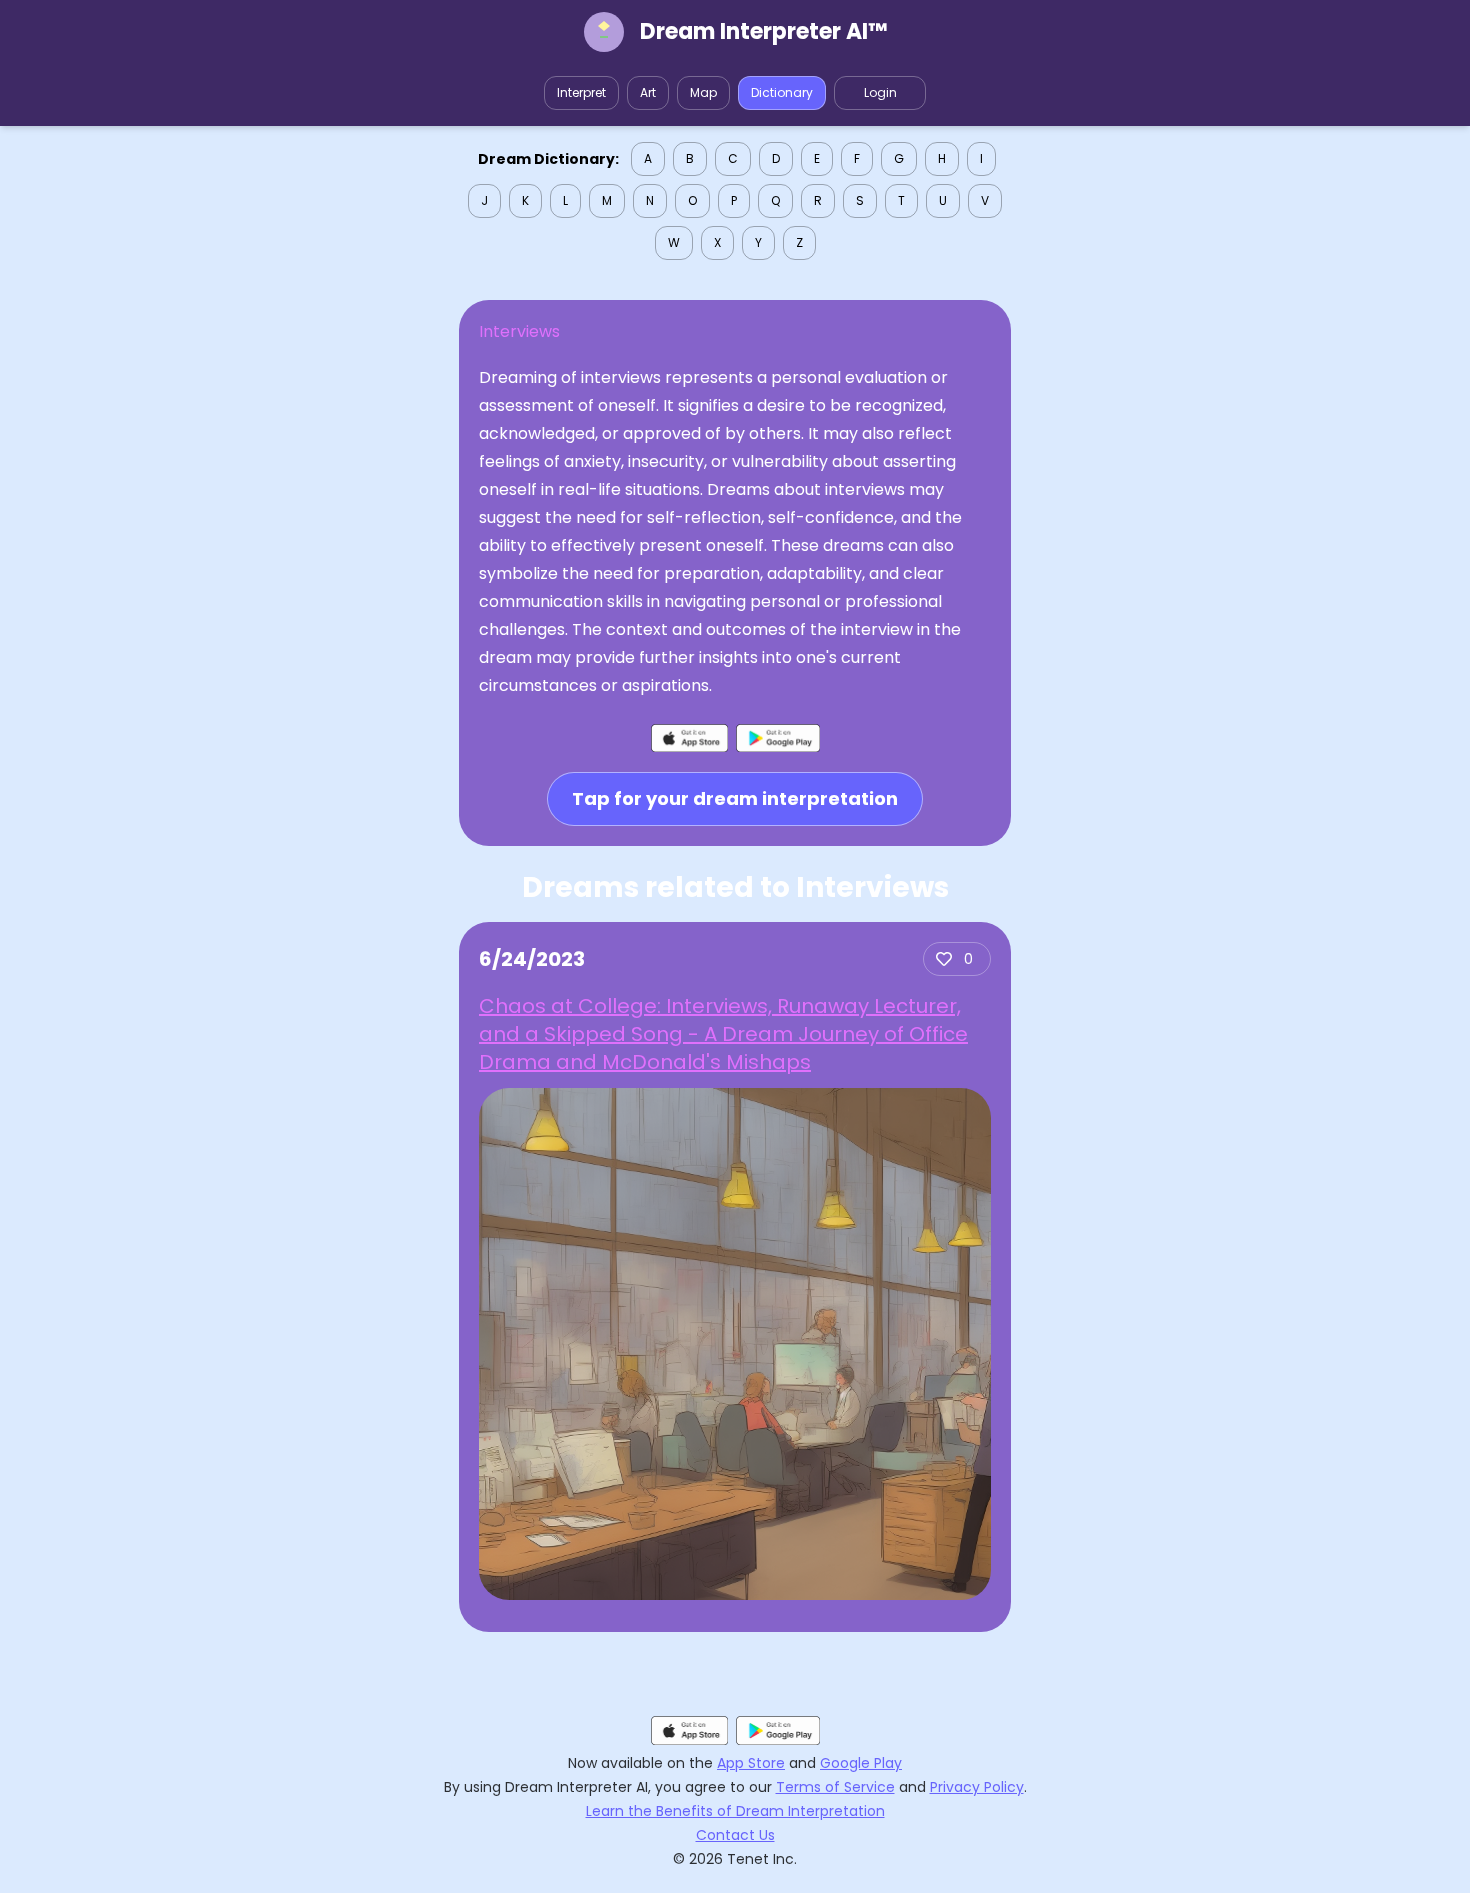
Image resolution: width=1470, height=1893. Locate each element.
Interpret (581, 92)
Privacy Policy (977, 1787)
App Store (751, 1763)
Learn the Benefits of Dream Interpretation (735, 1811)
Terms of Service (835, 1787)
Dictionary (782, 92)
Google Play (861, 1763)
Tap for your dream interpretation (735, 798)
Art (648, 92)
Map (703, 92)
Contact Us (735, 1835)
